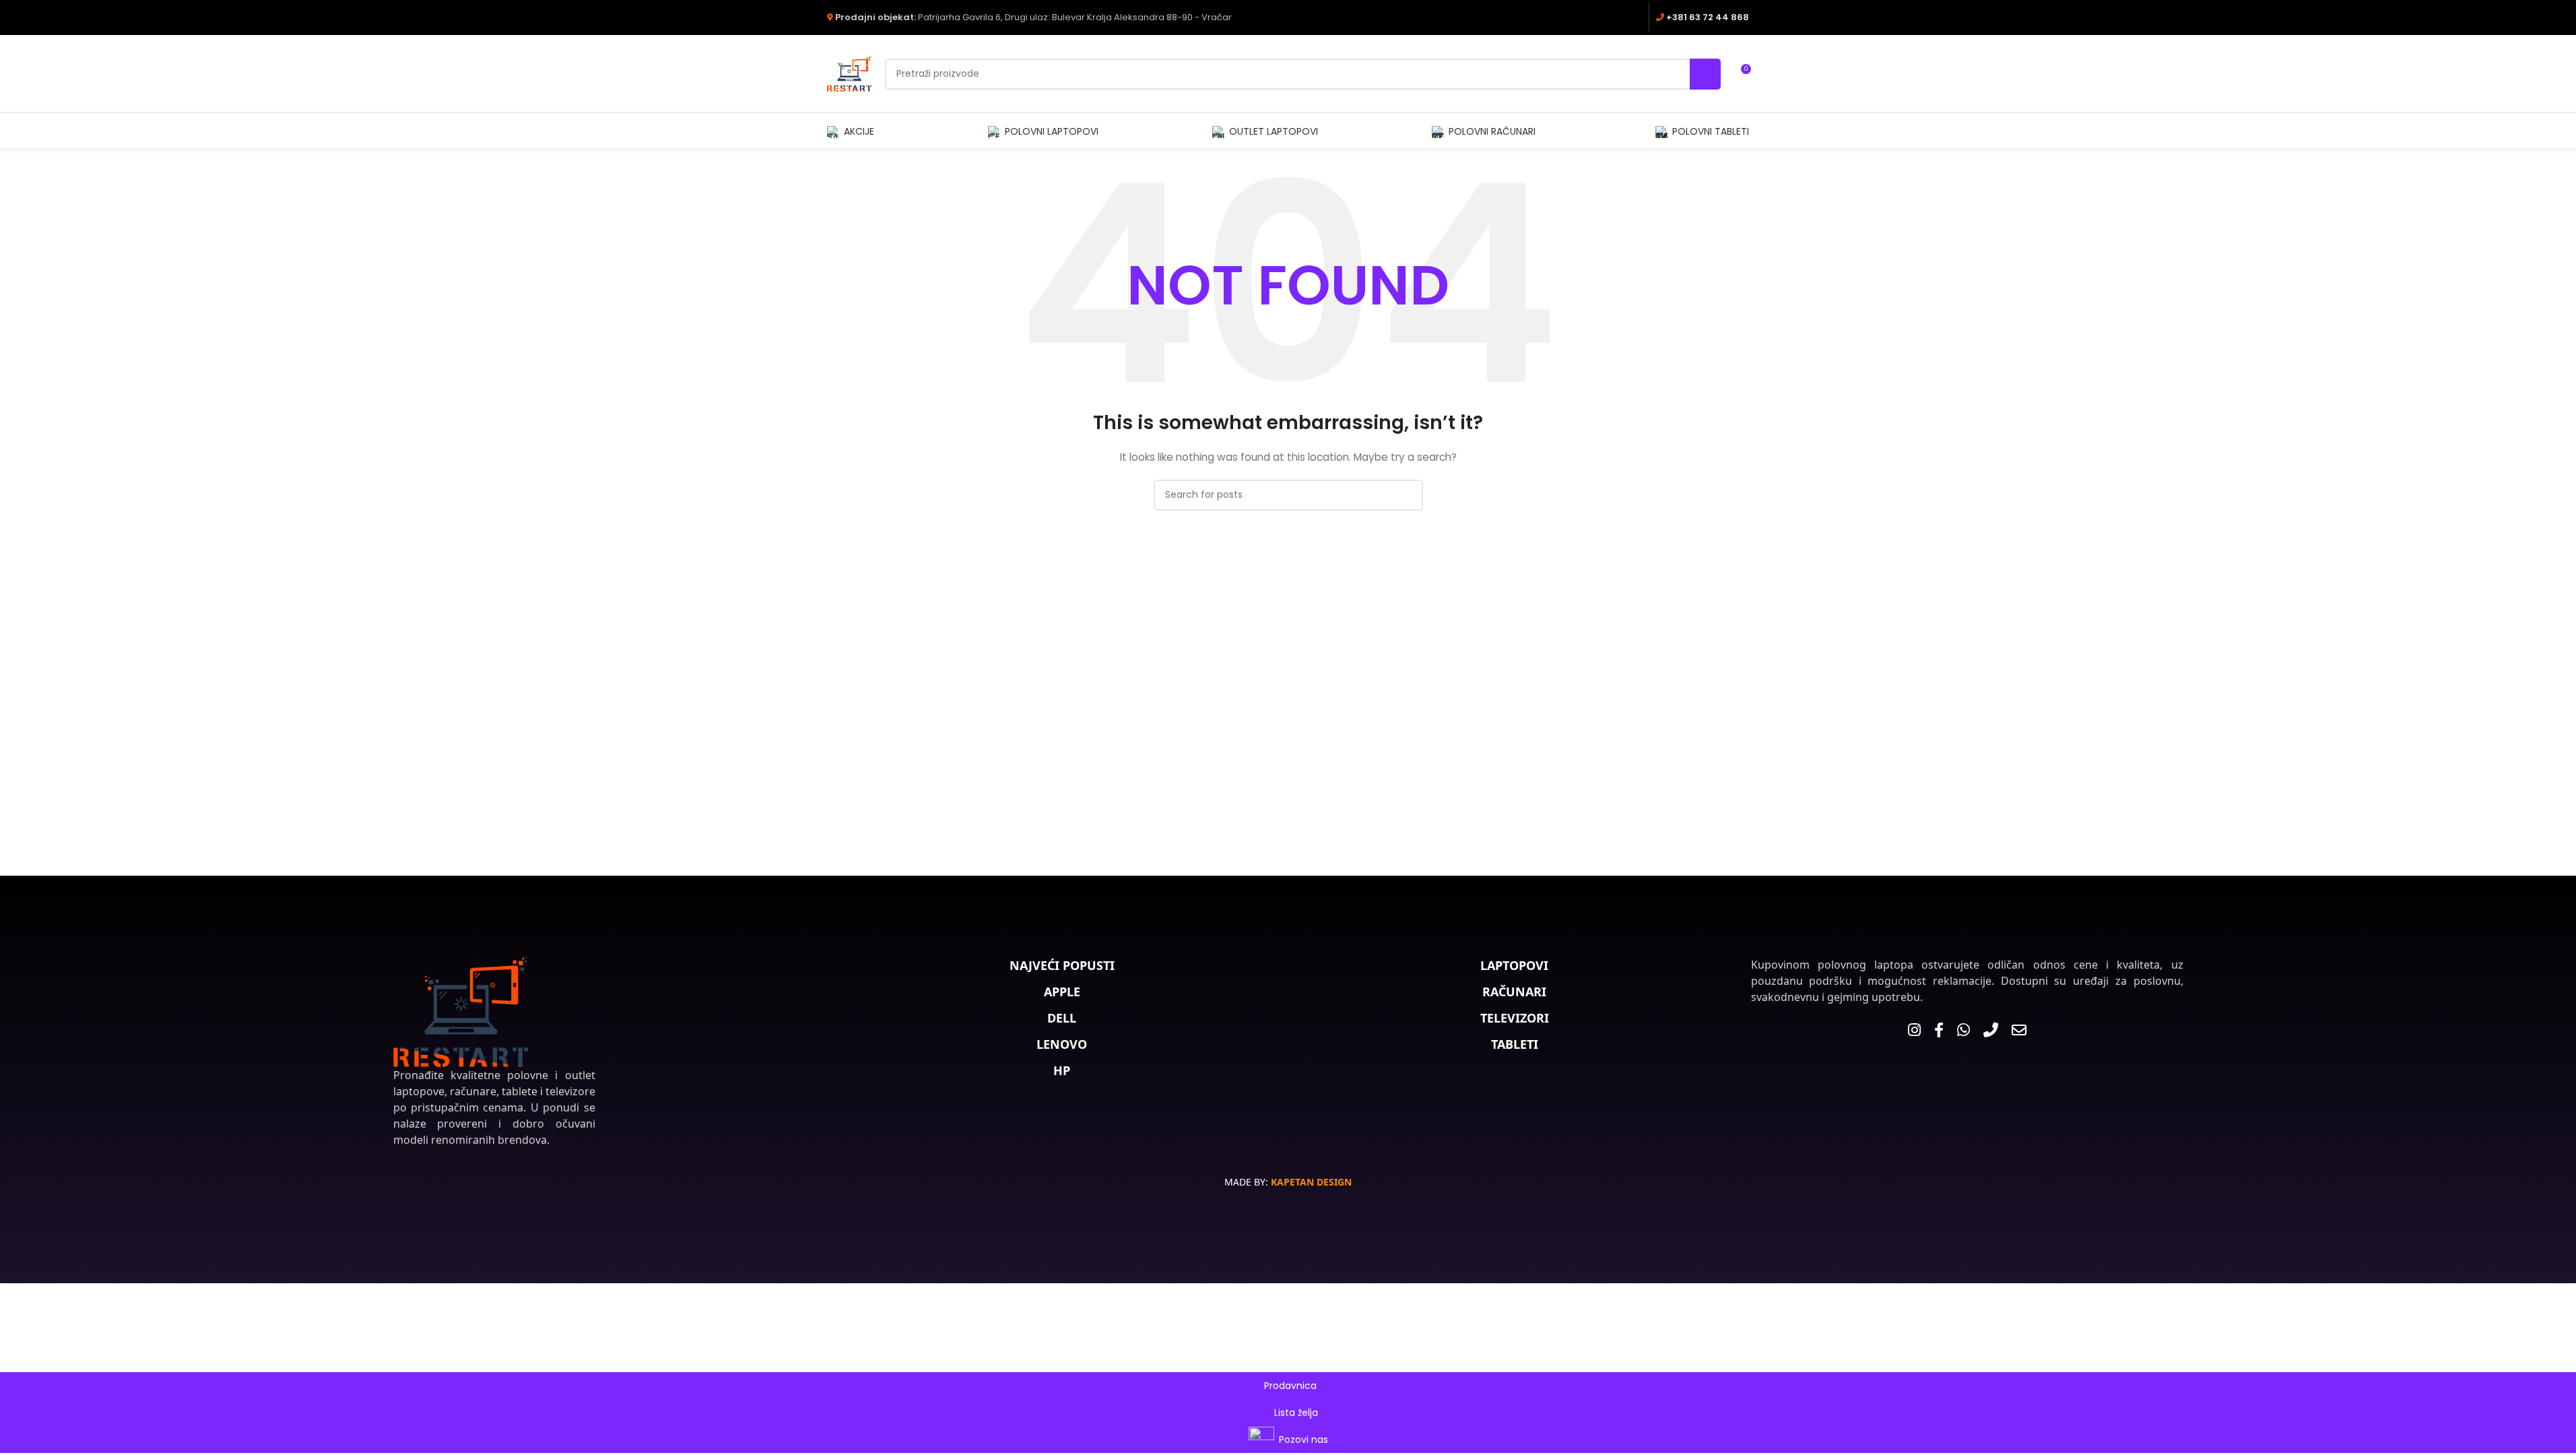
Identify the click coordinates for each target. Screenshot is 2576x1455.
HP (1062, 1070)
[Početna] (461, 1012)
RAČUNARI (1514, 992)
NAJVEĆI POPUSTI (1062, 965)
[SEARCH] (1705, 74)
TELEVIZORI (1515, 1018)
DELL (1062, 1018)
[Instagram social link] (1633, 17)
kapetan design (1311, 1182)
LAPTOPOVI (1514, 965)
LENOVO (1062, 1044)
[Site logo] (849, 73)
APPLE (1062, 992)
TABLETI (1515, 1044)
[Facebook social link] (1616, 17)
